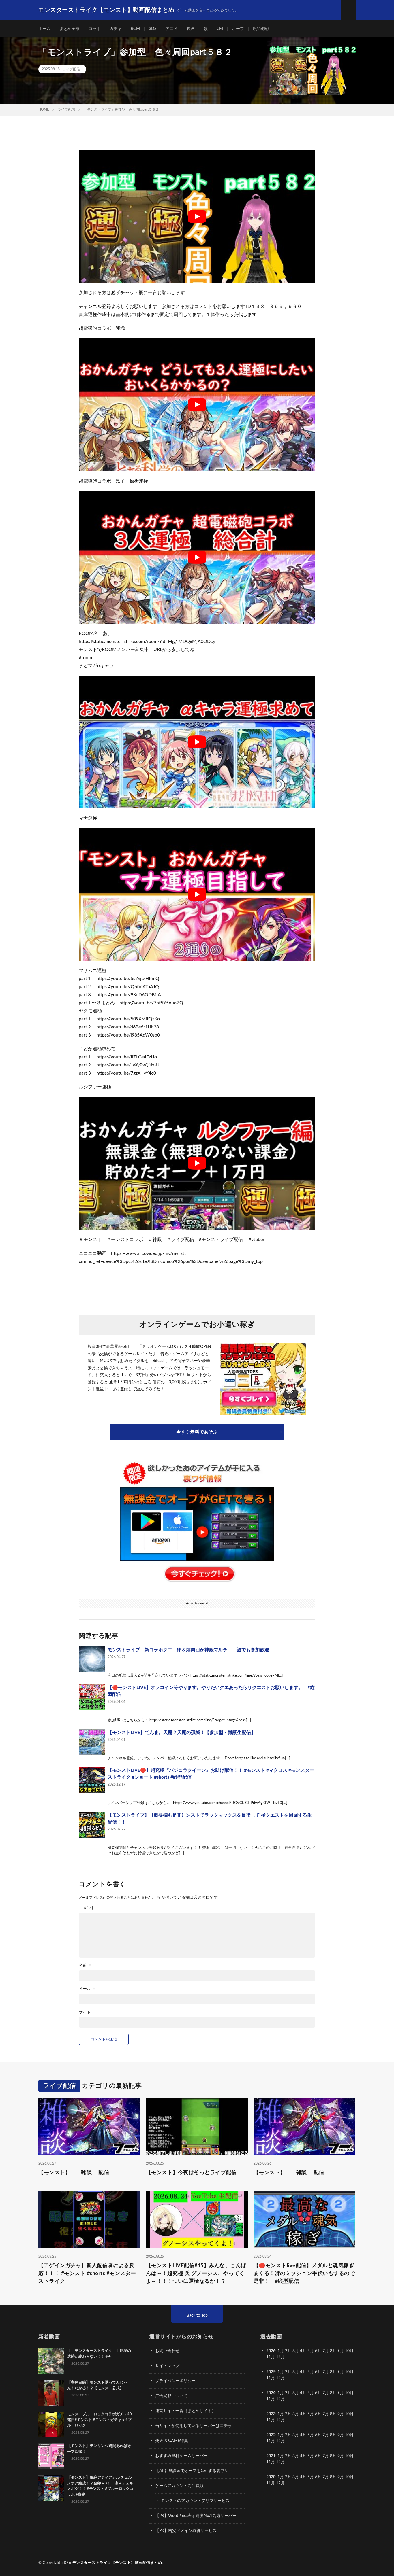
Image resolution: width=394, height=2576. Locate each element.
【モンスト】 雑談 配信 (74, 2172)
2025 (271, 2372)
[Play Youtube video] (197, 216)
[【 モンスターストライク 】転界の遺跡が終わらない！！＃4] (51, 2361)
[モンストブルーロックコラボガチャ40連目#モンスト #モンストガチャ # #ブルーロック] (51, 2424)
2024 (271, 2393)
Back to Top (197, 2316)
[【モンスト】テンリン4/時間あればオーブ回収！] (51, 2456)
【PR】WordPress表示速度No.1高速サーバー (196, 2516)
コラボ (95, 29)
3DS (153, 29)
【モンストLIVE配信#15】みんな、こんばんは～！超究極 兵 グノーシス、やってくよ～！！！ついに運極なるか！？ (196, 2274)
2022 (271, 2435)
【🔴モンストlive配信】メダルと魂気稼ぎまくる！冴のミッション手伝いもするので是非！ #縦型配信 (304, 2274)
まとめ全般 (70, 29)
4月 (303, 2351)
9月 (341, 2372)
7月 (326, 2351)
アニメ (172, 29)
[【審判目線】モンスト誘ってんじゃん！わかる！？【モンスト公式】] (51, 2393)
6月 (318, 2351)
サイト (85, 2012)
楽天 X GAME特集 (172, 2441)
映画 (191, 29)
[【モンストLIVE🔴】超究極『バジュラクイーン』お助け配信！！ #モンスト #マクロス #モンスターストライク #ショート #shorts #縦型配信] (92, 1780)
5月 (311, 2351)
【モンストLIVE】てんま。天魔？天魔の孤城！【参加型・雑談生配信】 (182, 1733)
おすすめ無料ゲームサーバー (181, 2456)
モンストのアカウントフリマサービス (195, 2501)
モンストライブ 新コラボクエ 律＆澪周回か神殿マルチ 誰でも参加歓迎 (188, 1650)
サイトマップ (167, 2366)
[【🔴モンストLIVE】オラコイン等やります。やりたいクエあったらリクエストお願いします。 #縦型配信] (92, 1697)
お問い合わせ (167, 2351)
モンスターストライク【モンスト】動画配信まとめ (117, 2563)
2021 (271, 2456)
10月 (349, 2372)
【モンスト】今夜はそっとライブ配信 (191, 2172)
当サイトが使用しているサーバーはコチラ (194, 2426)
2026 (271, 2351)
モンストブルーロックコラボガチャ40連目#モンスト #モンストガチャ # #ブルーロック (100, 2420)
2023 (271, 2414)
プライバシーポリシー (175, 2381)
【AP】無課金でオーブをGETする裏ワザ (192, 2471)
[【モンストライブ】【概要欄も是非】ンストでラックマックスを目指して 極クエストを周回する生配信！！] (92, 1825)
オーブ (238, 29)
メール (87, 1989)
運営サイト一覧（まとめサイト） (185, 2411)
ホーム (44, 29)
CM (220, 29)
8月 (333, 2351)
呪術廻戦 (261, 29)
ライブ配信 (71, 69)
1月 (281, 2351)
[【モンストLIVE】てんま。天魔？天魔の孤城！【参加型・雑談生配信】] (92, 1742)
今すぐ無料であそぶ (197, 1432)
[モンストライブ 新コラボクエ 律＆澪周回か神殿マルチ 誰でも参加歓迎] (92, 1659)
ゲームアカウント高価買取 (179, 2486)
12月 (280, 2378)
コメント (87, 1908)
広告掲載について (171, 2396)
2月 (288, 2351)
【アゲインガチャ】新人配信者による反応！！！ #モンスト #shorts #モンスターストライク (87, 2274)
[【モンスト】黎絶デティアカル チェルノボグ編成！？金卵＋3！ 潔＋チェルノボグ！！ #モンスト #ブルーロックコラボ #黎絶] (51, 2488)
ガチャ (116, 29)
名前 (85, 1966)
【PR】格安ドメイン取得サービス (186, 2531)
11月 (271, 2378)
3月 (296, 2351)
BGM (135, 29)
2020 (271, 2477)
